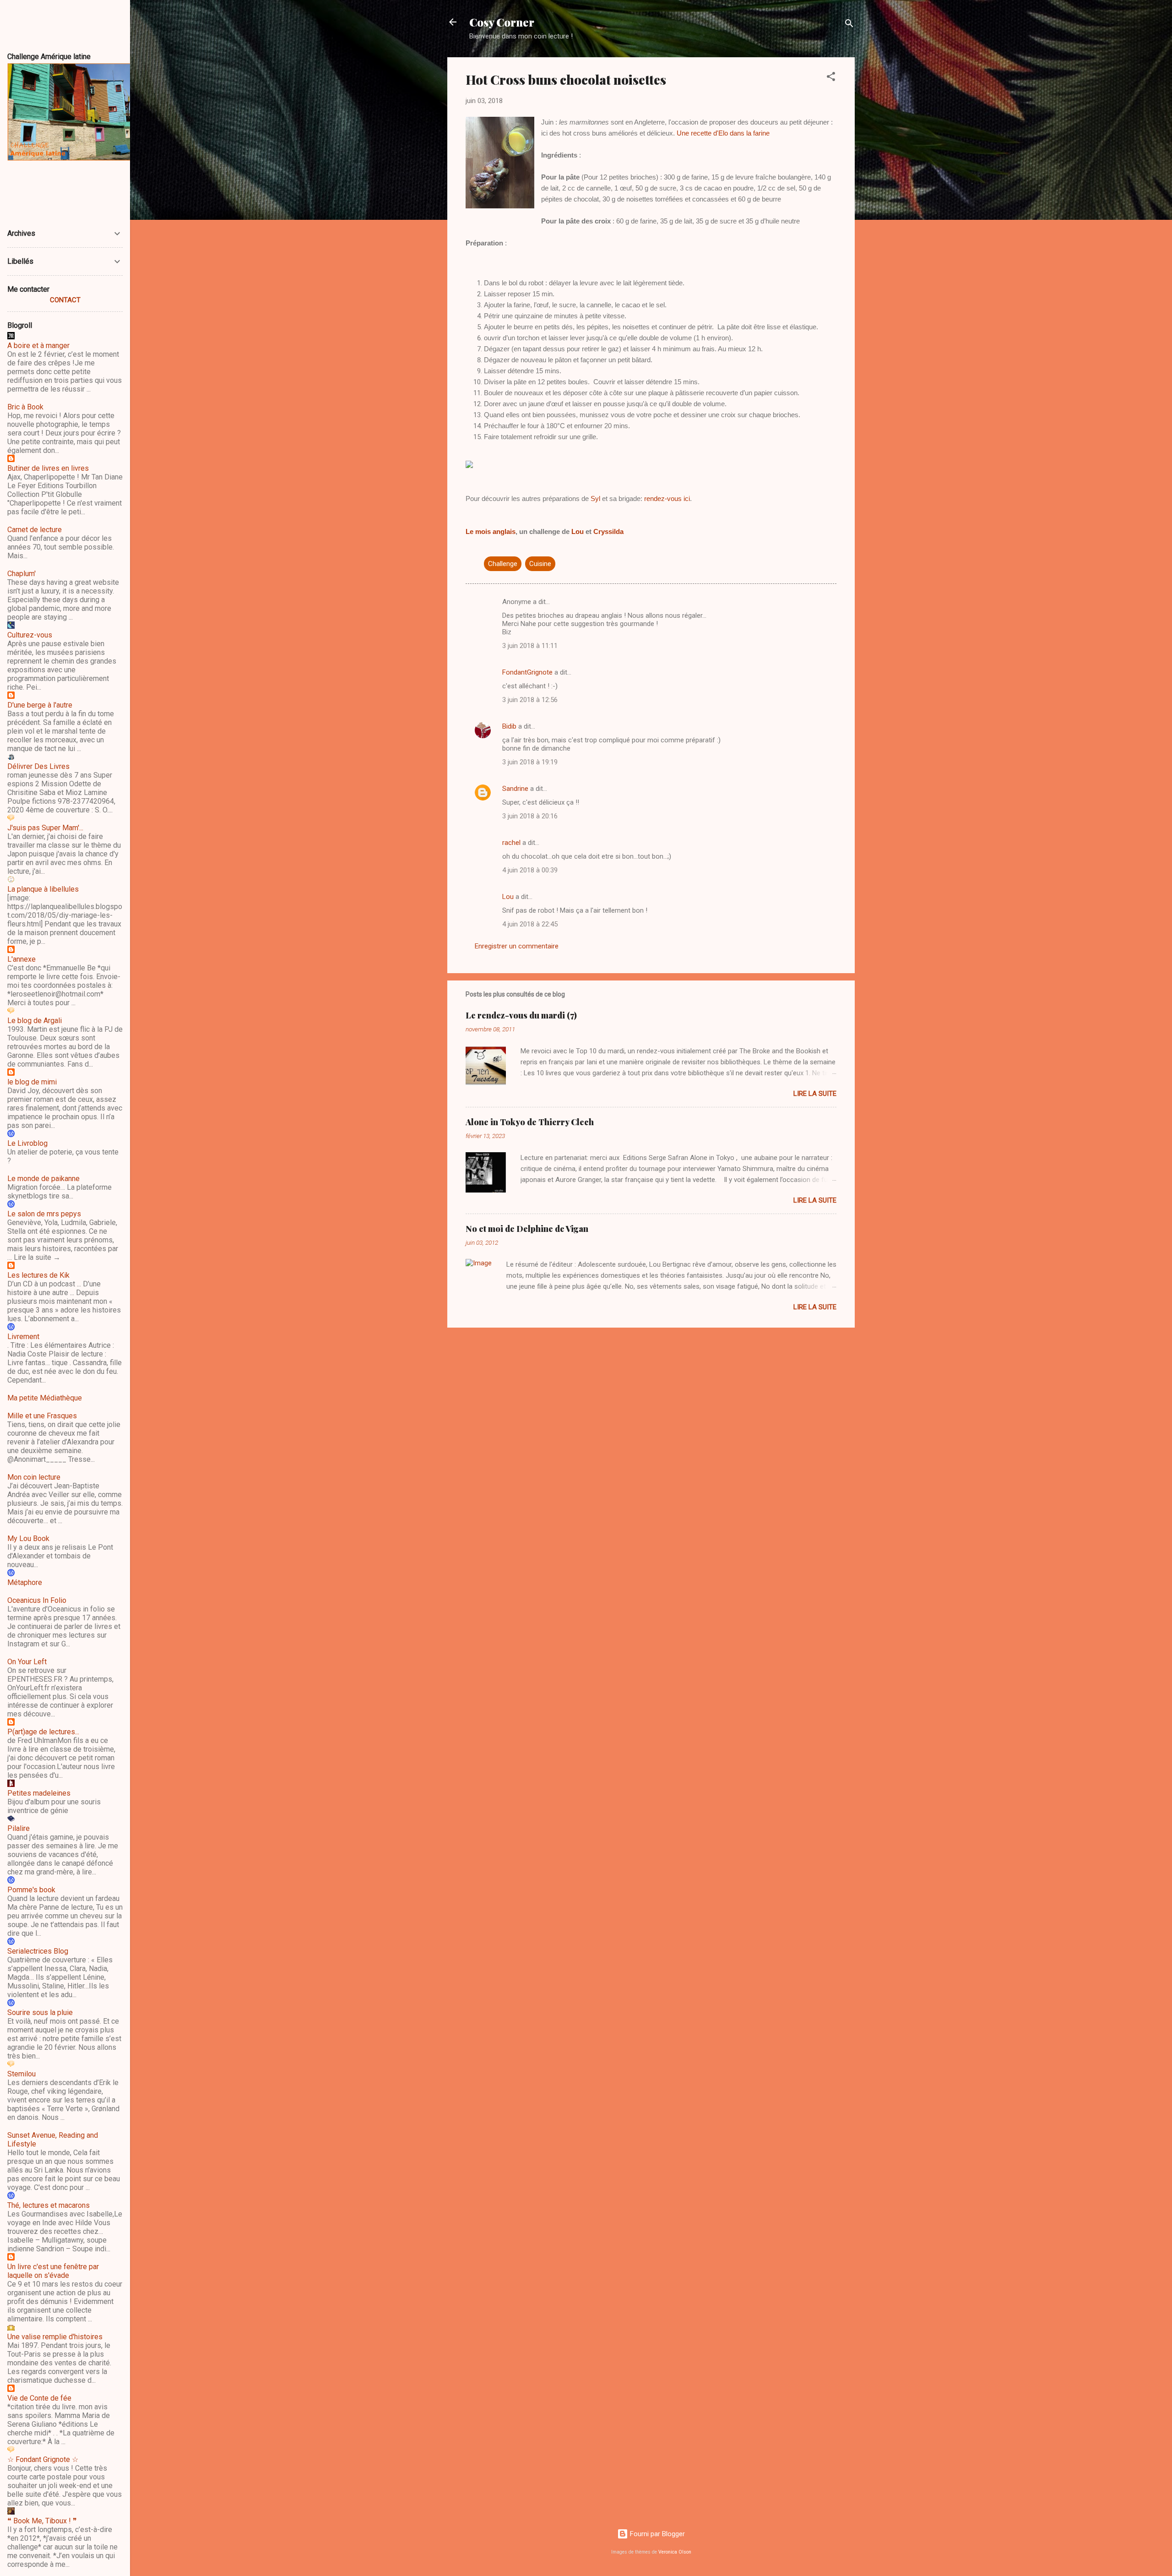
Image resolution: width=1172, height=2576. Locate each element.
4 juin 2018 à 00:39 (530, 870)
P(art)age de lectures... (43, 1732)
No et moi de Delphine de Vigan (527, 1229)
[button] (831, 78)
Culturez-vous (30, 635)
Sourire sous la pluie (40, 2012)
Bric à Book (25, 407)
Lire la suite (815, 1094)
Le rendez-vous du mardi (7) (521, 1015)
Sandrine (515, 789)
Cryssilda (608, 531)
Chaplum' (22, 574)
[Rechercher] (849, 25)
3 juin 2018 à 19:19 (530, 762)
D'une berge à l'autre (40, 705)
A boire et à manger (38, 346)
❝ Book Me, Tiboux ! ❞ (42, 2521)
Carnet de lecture (35, 530)
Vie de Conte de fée (39, 2398)
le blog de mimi (32, 1082)
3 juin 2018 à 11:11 (530, 646)
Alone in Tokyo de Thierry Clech (530, 1122)
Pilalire (19, 1828)
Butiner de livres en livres (48, 468)
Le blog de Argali (35, 1021)
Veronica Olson (675, 2552)
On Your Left (27, 1662)
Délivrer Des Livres (38, 766)
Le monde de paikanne (43, 1179)
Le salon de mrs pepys (44, 1214)
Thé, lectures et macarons (49, 2205)
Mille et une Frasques (42, 1416)
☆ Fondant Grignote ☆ (43, 2459)
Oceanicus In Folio (37, 1600)
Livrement (23, 1337)
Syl (595, 498)
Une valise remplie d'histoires (55, 2337)
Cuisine (540, 564)
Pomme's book (31, 1890)
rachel (511, 843)
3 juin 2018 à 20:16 (530, 816)
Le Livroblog (27, 1143)
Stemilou (22, 2074)
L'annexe (22, 959)
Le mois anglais (491, 531)
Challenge (503, 564)
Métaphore (25, 1582)
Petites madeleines (39, 1793)
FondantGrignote (527, 672)
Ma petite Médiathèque (45, 1398)
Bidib (509, 726)
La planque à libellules (43, 889)
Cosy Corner (502, 22)
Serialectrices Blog (38, 1951)
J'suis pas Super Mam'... (45, 828)
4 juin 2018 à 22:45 (530, 924)
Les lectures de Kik (38, 1275)
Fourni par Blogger (657, 2534)
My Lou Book (28, 1539)
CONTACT (65, 300)
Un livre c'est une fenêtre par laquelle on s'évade (53, 2271)
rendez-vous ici (667, 498)
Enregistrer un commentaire (517, 946)
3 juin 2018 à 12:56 (530, 700)
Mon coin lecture (34, 1477)
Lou (578, 531)
